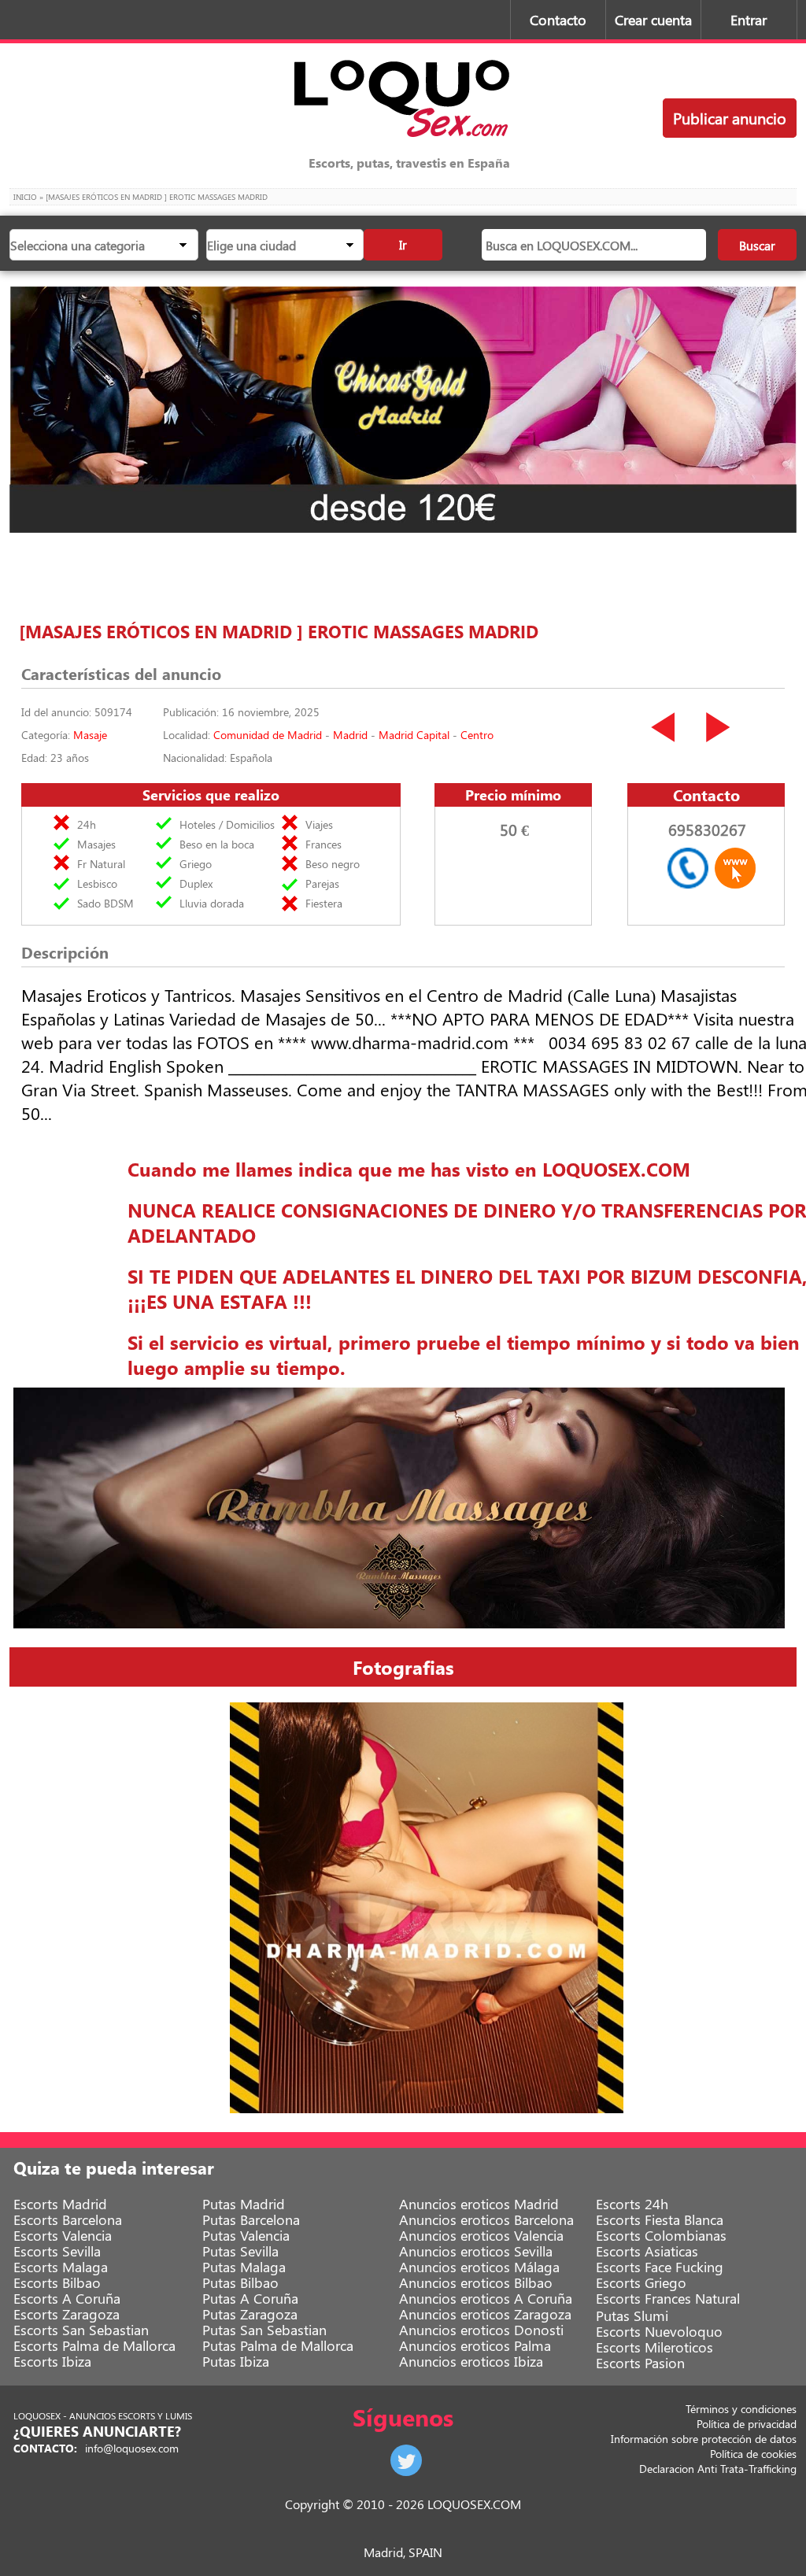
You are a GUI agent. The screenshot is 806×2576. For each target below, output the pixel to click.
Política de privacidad (747, 2424)
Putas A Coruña (250, 2298)
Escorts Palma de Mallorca (94, 2345)
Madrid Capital (414, 735)
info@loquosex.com (132, 2448)
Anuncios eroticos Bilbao (476, 2282)
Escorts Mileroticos (654, 2347)
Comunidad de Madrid (268, 735)
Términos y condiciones (741, 2409)
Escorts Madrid (60, 2204)
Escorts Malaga (61, 2267)
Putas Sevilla (240, 2251)
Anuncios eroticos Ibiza (471, 2361)
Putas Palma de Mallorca (278, 2345)
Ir (403, 244)
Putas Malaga (244, 2267)
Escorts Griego (641, 2282)
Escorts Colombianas (661, 2235)
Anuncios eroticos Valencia (481, 2235)
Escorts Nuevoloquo (659, 2331)
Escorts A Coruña (67, 2298)
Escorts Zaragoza (67, 2314)
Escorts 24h (632, 2204)
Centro (477, 735)
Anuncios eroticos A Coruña (486, 2298)
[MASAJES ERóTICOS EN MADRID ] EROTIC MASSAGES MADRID (279, 631)
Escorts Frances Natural (668, 2298)
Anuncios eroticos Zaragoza (485, 2314)
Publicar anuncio (730, 118)
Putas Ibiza (236, 2361)
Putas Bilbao (240, 2282)
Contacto (558, 20)
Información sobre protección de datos (704, 2439)
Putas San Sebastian (264, 2330)
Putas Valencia (246, 2235)
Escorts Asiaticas (647, 2251)
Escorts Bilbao (57, 2282)
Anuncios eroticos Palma (475, 2345)
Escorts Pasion (640, 2363)
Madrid (350, 735)
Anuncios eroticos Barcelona (486, 2219)
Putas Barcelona (251, 2219)
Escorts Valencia (63, 2235)
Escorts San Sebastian (81, 2330)
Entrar (749, 20)
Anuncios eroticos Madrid (479, 2204)
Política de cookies (753, 2454)
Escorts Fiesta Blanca (660, 2219)
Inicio (25, 197)
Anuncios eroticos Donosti (481, 2330)
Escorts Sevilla (57, 2251)
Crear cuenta (653, 20)
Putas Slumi (632, 2315)
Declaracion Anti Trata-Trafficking (718, 2469)
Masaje (90, 735)
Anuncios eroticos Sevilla (476, 2251)
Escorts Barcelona (68, 2219)
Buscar (757, 245)
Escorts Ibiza (52, 2361)
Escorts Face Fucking (660, 2267)
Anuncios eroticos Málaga (479, 2267)
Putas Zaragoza (250, 2314)
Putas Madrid (244, 2204)
